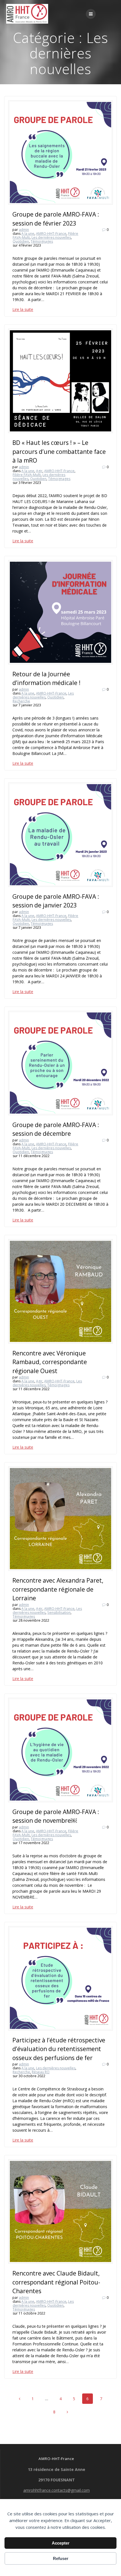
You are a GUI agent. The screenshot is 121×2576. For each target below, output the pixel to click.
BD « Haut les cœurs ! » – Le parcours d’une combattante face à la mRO (59, 451)
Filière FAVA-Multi (27, 475)
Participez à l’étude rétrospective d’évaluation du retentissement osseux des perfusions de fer (59, 2049)
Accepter (61, 2543)
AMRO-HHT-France (51, 234)
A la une (28, 234)
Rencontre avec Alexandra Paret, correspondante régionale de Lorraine (58, 1589)
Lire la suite (23, 309)
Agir (39, 471)
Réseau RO (41, 2072)
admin (24, 230)
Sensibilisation (59, 1613)
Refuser (61, 2558)
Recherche (21, 701)
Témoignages (42, 241)
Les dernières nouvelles (51, 237)
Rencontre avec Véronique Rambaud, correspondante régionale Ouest (50, 1362)
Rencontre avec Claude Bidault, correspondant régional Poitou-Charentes (56, 2282)
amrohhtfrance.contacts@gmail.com (57, 2490)
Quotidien (21, 241)
